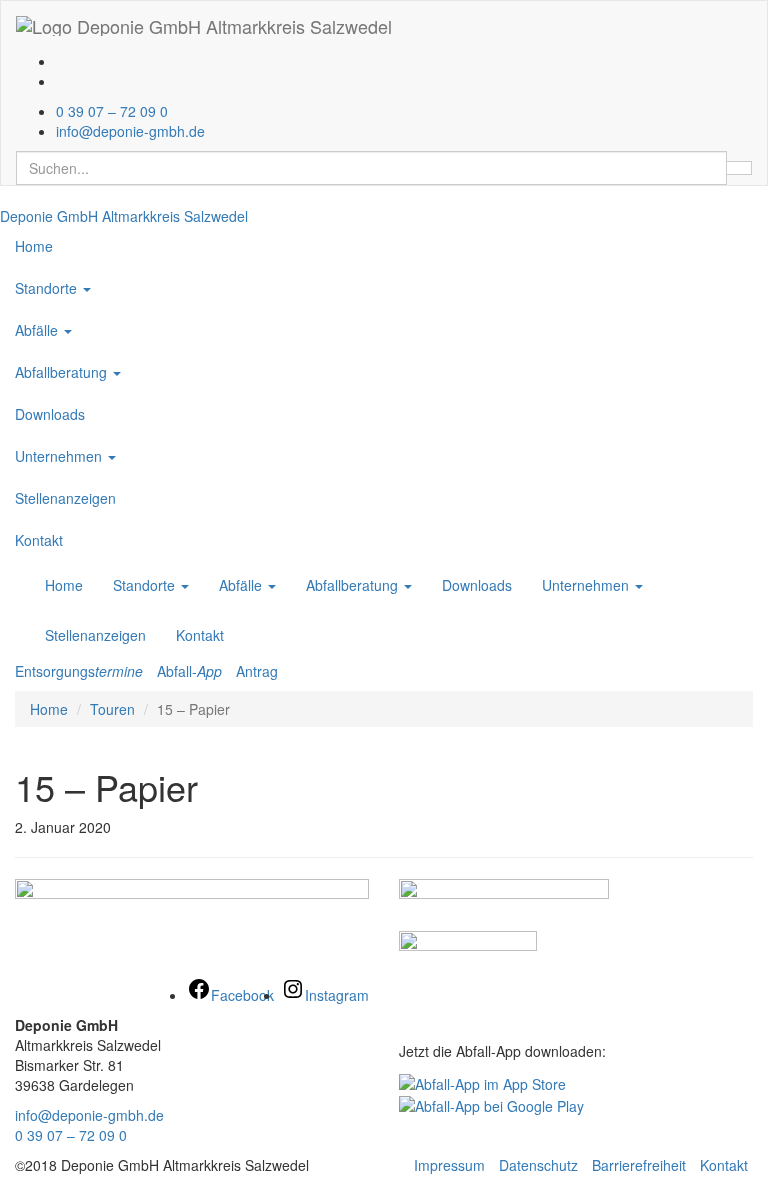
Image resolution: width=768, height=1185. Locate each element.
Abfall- (189, 671)
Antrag (257, 671)
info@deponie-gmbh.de (89, 1115)
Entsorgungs (79, 671)
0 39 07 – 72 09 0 (71, 1135)
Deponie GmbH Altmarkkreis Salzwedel (124, 216)
